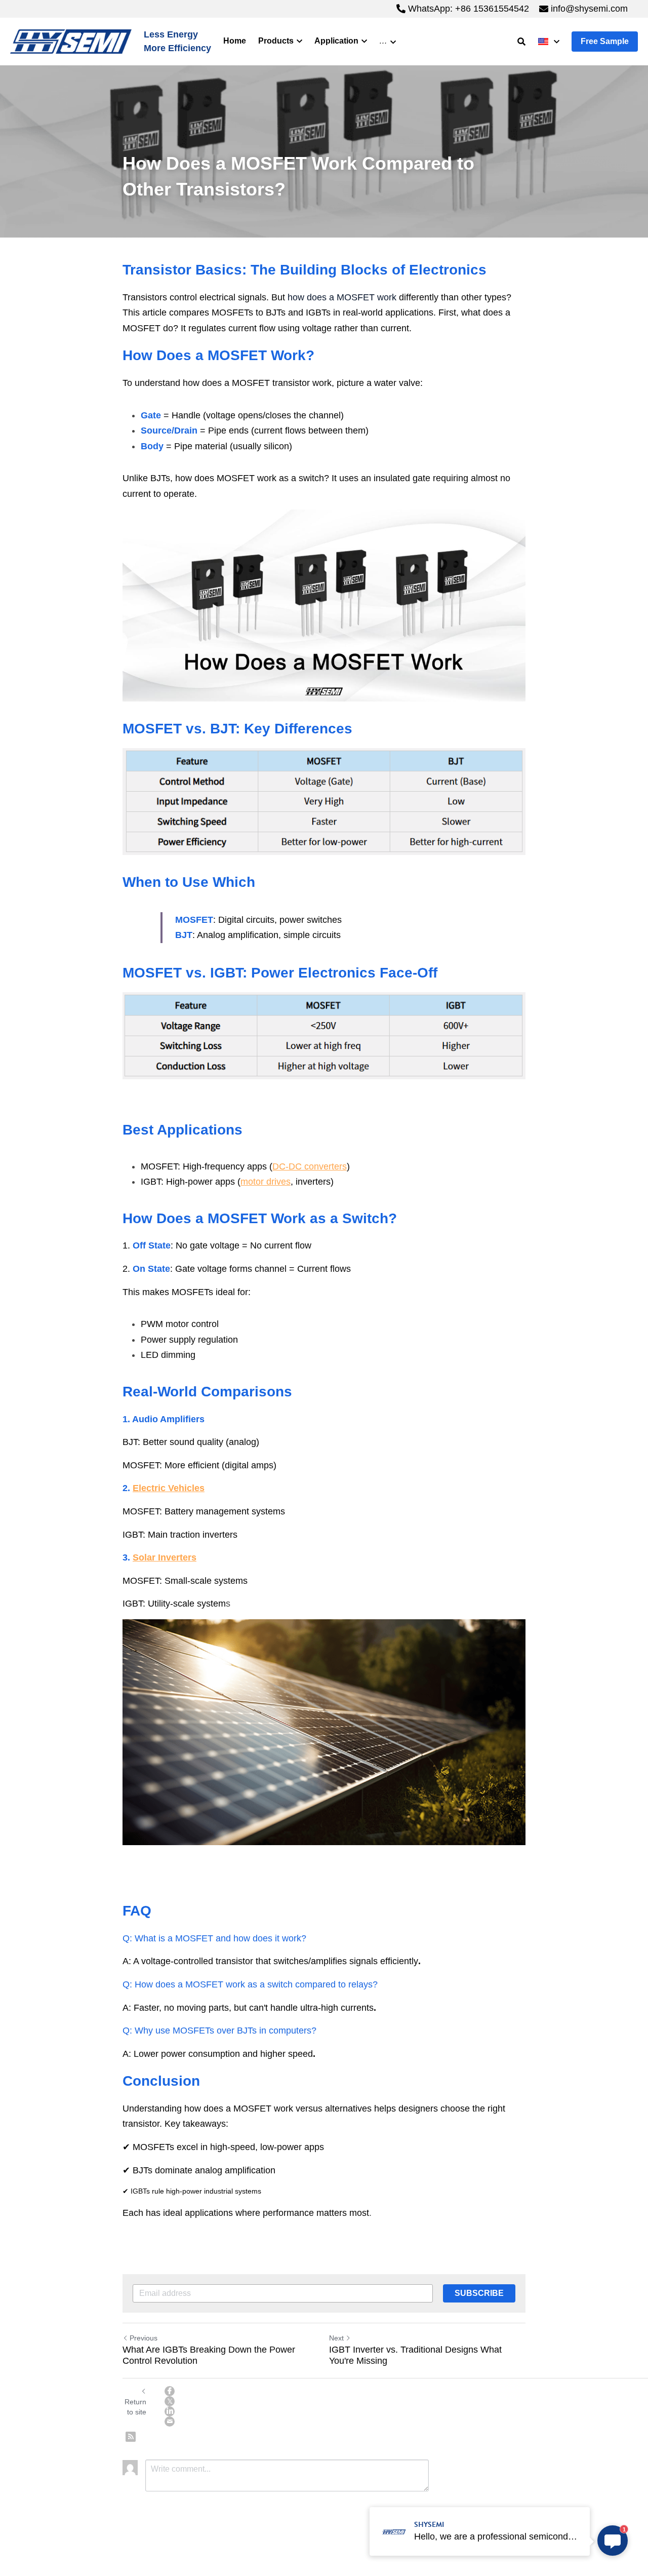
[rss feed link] (131, 2437)
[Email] (170, 2422)
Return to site (135, 2407)
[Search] (521, 42)
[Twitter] (170, 2401)
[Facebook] (170, 2391)
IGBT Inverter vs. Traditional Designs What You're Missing (415, 2355)
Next (336, 2338)
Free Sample (605, 41)
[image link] (71, 41)
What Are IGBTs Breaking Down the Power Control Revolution (209, 2355)
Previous (144, 2338)
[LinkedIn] (170, 2411)
